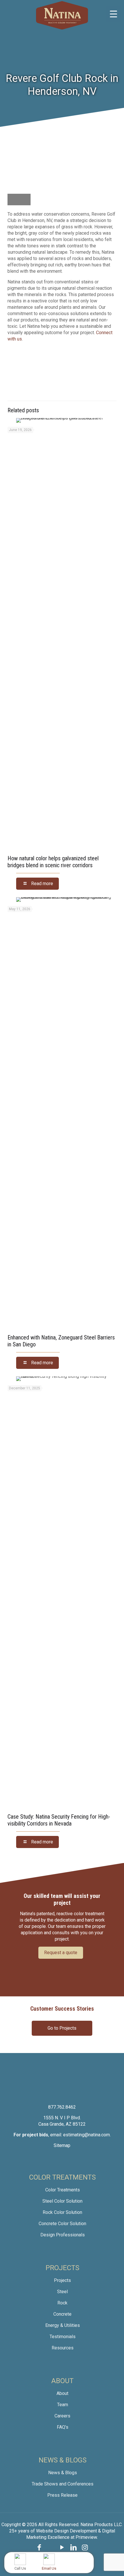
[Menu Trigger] (113, 14)
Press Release (62, 2495)
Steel (62, 2292)
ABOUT (62, 2381)
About (62, 2393)
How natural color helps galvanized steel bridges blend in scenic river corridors (53, 862)
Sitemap (62, 2145)
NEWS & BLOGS (63, 2460)
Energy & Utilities (63, 2325)
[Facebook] (39, 2547)
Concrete (62, 2314)
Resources (63, 2348)
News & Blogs (63, 2473)
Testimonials (63, 2337)
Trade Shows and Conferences (63, 2484)
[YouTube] (62, 2547)
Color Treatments (63, 2190)
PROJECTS (62, 2268)
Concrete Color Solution (62, 2224)
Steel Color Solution (62, 2201)
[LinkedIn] (74, 2547)
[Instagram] (85, 2547)
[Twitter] (51, 2547)
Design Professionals (63, 2235)
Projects (62, 2280)
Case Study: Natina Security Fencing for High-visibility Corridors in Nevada (59, 1820)
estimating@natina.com (87, 2135)
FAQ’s (63, 2427)
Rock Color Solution (62, 2212)
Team (63, 2405)
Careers (62, 2416)
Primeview (86, 2537)
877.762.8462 (62, 2107)
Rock (62, 2303)
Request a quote (61, 1953)
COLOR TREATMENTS (62, 2177)
